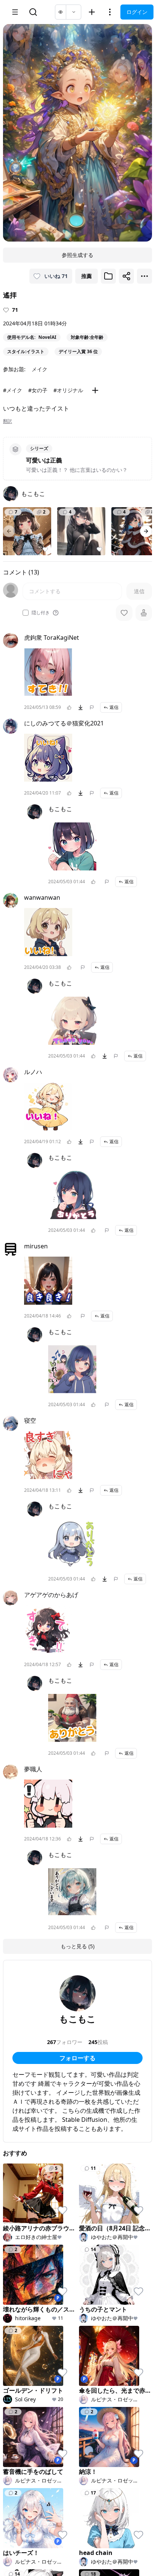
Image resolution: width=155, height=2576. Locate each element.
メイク (40, 369)
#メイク (13, 390)
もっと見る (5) (77, 1946)
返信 (114, 707)
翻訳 (8, 421)
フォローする (77, 2058)
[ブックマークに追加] (108, 276)
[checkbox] (26, 613)
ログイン (137, 12)
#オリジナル (68, 390)
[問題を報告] (92, 707)
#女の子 (38, 390)
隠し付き (41, 613)
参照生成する (77, 255)
